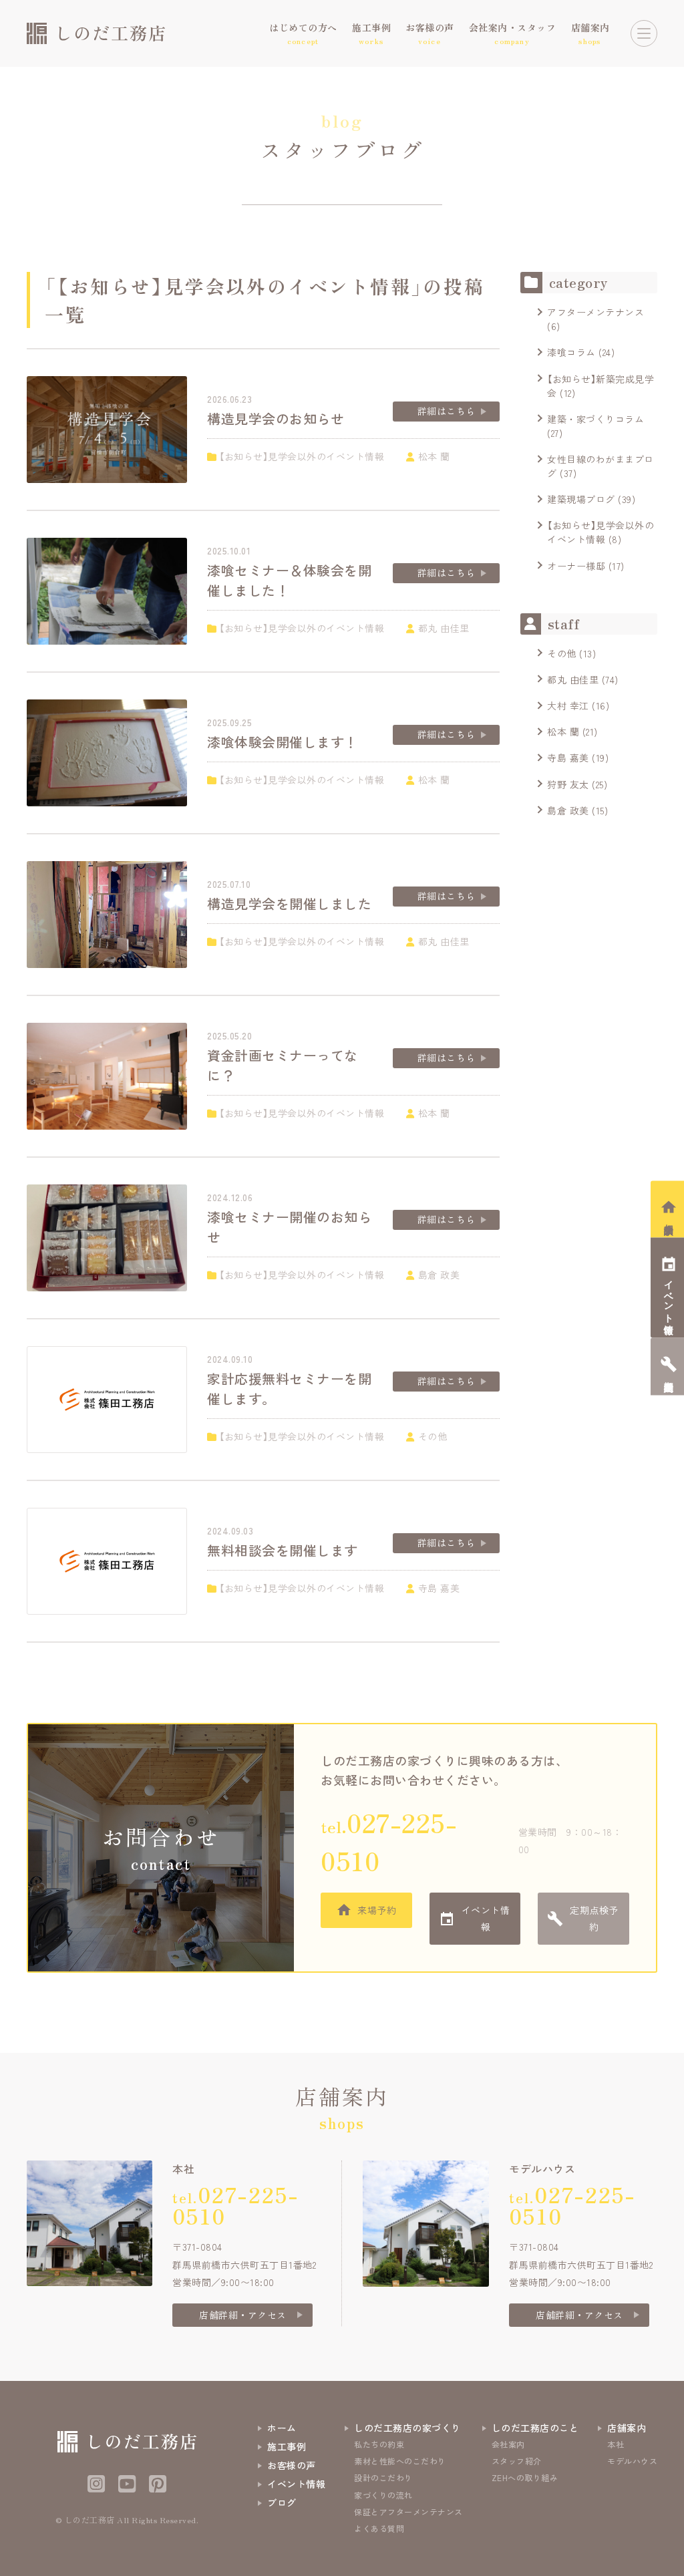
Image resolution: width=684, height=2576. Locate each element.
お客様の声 (292, 2465)
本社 (616, 2444)
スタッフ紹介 (517, 2461)
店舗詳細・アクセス (243, 2315)
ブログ (282, 2503)
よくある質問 (379, 2528)
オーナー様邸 (576, 566)
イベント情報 (486, 1918)
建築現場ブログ (581, 499)
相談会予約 (669, 1218)
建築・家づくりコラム (595, 419)
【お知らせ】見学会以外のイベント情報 (601, 532)
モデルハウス (632, 2461)
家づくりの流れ (383, 2495)
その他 (562, 653)
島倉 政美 (568, 810)
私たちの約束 (379, 2444)
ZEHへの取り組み (525, 2477)
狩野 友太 (568, 784)
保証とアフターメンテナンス (408, 2512)
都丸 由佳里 (573, 679)
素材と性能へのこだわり (400, 2461)
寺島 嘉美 (568, 758)
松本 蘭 (563, 732)
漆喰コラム (571, 352)
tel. (389, 1841)
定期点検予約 (594, 1918)
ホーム (282, 2428)
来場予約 (377, 1910)
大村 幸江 (568, 705)
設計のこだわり (383, 2477)
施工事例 (287, 2446)
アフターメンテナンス (595, 312)
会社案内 (508, 2444)
